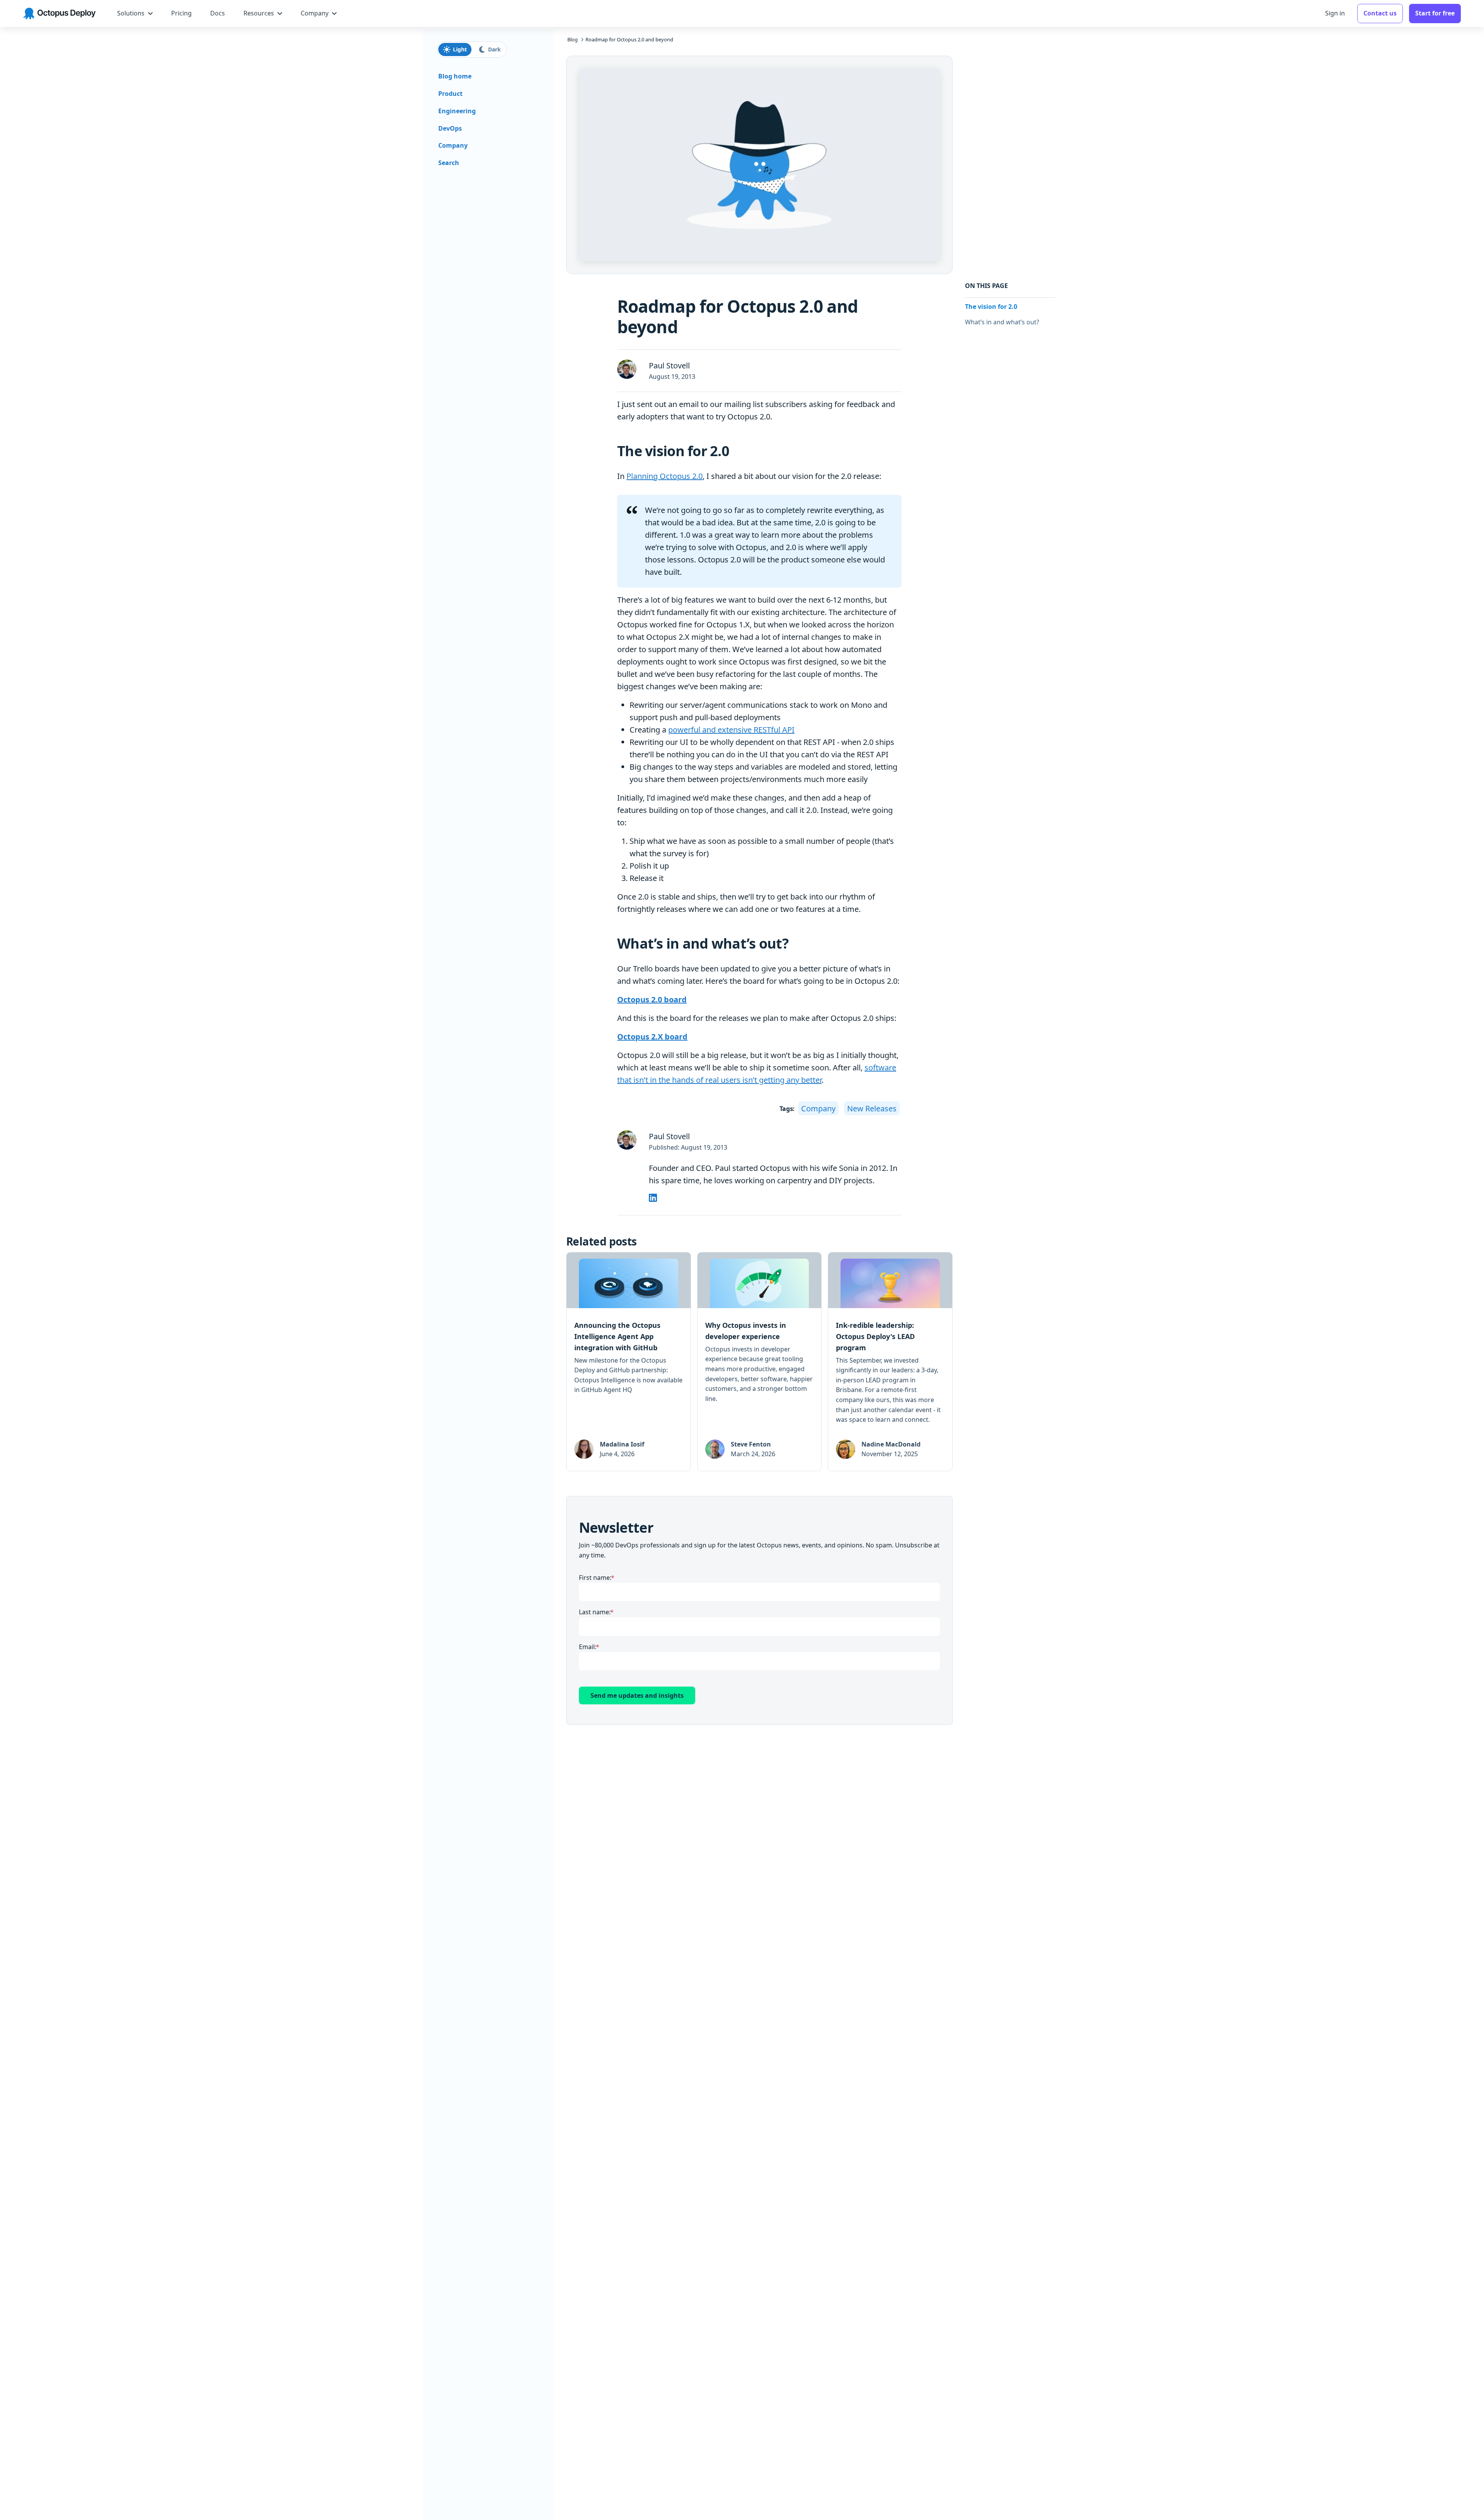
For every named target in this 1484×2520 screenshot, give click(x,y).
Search (449, 163)
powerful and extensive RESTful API (731, 730)
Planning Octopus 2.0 (665, 476)
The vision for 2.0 (991, 307)
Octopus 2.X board (652, 1037)
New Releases (872, 1108)
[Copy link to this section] (736, 452)
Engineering (457, 111)
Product (450, 94)
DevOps (450, 128)
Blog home (455, 77)
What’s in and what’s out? (1002, 322)
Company (818, 1108)
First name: (595, 1578)
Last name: (595, 1612)
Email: (588, 1647)
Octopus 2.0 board (652, 999)
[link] (629, 1362)
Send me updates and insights (637, 1695)
